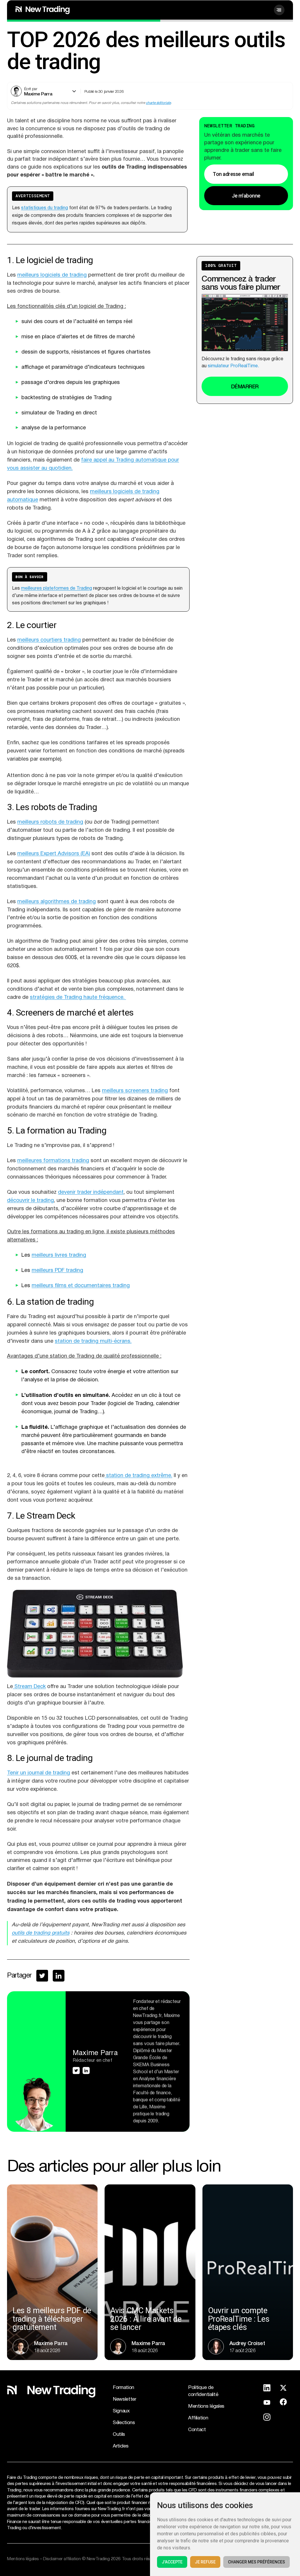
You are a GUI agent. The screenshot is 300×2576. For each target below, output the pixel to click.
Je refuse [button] (205, 2562)
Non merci (150, 1333)
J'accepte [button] (172, 2562)
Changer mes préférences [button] (256, 2562)
